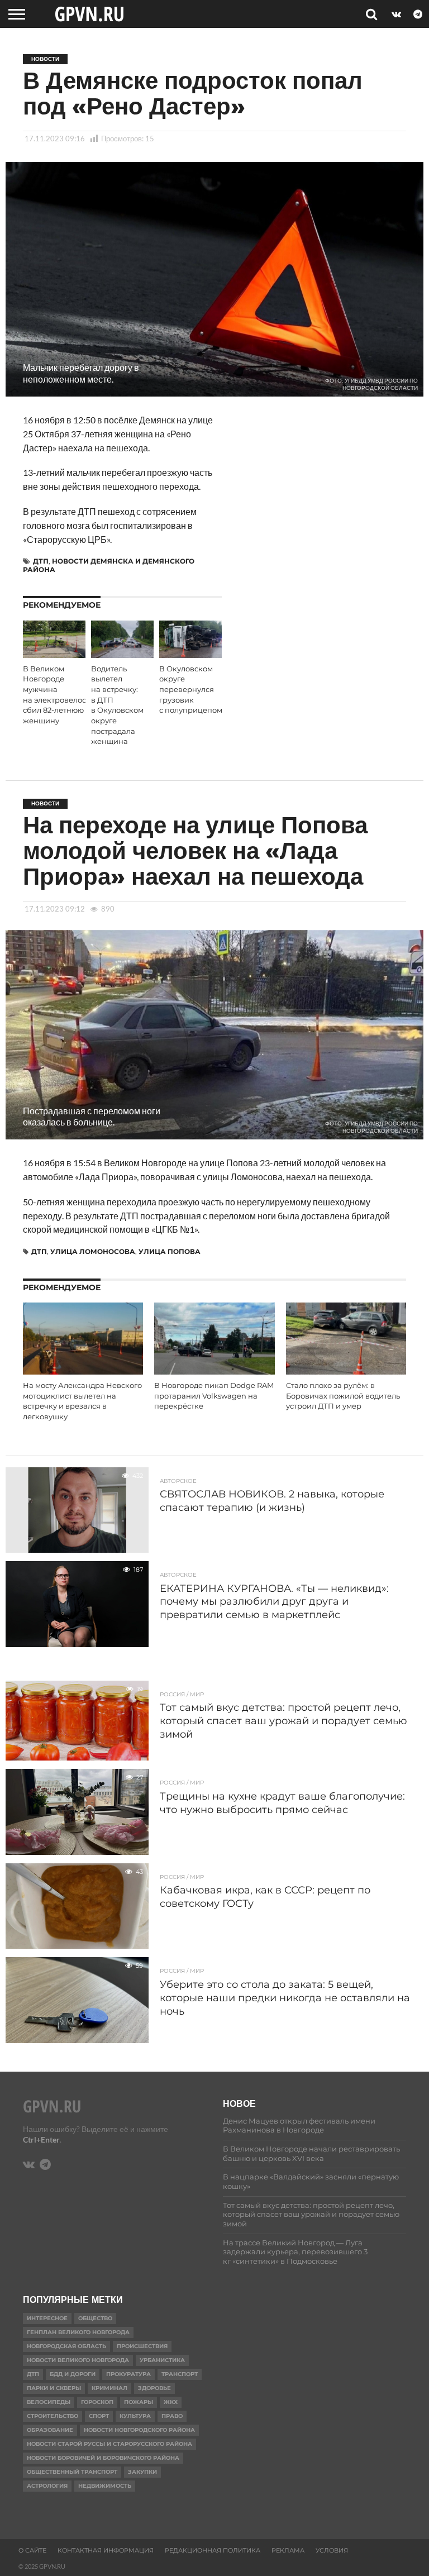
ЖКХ (171, 2402)
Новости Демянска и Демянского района (109, 565)
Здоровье (154, 2388)
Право (172, 2416)
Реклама (288, 2550)
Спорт (99, 2416)
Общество (95, 2318)
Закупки (142, 2472)
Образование (50, 2430)
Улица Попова (170, 1251)
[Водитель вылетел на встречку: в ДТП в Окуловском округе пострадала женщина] (122, 654)
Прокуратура (128, 2374)
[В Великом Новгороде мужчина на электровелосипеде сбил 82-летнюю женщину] (54, 654)
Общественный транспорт (72, 2472)
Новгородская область (66, 2346)
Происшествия (142, 2346)
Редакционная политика (213, 2550)
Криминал (109, 2388)
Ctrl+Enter (41, 2139)
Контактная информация (106, 2550)
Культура (135, 2416)
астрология (47, 2486)
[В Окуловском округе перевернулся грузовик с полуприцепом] (190, 654)
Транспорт (180, 2374)
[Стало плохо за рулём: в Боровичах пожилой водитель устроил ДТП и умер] (346, 1371)
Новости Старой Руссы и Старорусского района (109, 2444)
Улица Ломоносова (93, 1251)
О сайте (32, 2550)
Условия (332, 2550)
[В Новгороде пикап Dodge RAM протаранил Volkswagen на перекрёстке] (214, 1371)
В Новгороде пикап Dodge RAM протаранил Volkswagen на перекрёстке (214, 1396)
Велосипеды (49, 2402)
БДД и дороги (73, 2374)
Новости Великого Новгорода (78, 2360)
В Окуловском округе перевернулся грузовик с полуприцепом (191, 690)
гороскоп (97, 2402)
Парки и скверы (54, 2388)
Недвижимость (105, 2486)
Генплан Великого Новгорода (78, 2332)
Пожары (139, 2402)
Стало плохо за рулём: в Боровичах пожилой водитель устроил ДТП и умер (343, 1396)
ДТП (41, 561)
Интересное (47, 2318)
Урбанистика (162, 2360)
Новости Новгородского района (139, 2430)
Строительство (53, 2416)
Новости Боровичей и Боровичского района (103, 2458)
